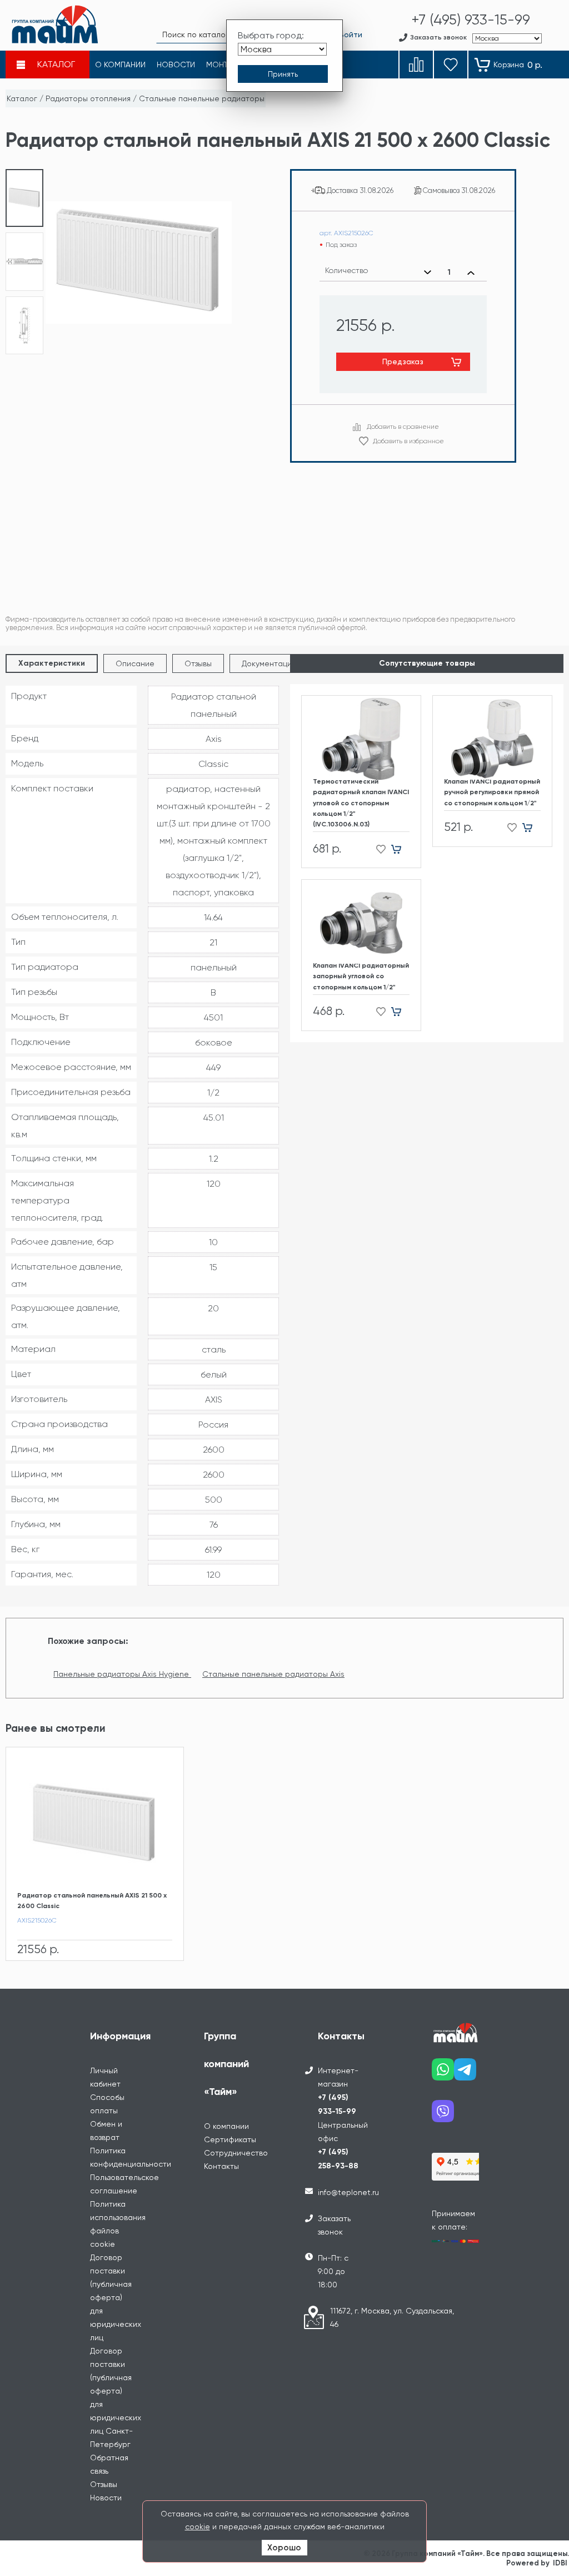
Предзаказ (403, 361)
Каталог (22, 98)
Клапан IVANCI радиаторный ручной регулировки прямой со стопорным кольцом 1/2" (492, 792)
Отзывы (198, 663)
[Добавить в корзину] (400, 849)
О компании (226, 2126)
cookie (198, 2527)
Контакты (221, 2166)
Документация (269, 663)
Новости (106, 2498)
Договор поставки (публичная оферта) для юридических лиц (116, 2297)
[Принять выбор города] (283, 74)
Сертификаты (230, 2139)
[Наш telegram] (465, 2074)
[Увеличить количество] (471, 273)
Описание (135, 663)
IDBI (560, 2563)
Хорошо (284, 2548)
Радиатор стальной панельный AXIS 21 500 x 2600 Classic (92, 1901)
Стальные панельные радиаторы (202, 98)
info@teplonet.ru (348, 2192)
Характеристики (52, 663)
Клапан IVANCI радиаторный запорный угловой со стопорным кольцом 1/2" (361, 976)
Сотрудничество (236, 2153)
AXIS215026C (37, 1920)
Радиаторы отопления (88, 98)
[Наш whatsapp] (443, 2074)
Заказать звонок (334, 2225)
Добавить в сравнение (403, 427)
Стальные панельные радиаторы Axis (273, 1674)
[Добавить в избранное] (378, 849)
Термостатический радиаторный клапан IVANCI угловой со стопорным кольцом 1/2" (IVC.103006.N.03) (361, 803)
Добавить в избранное (408, 441)
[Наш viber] (443, 2115)
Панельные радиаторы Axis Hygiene (122, 1674)
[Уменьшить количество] (428, 273)
